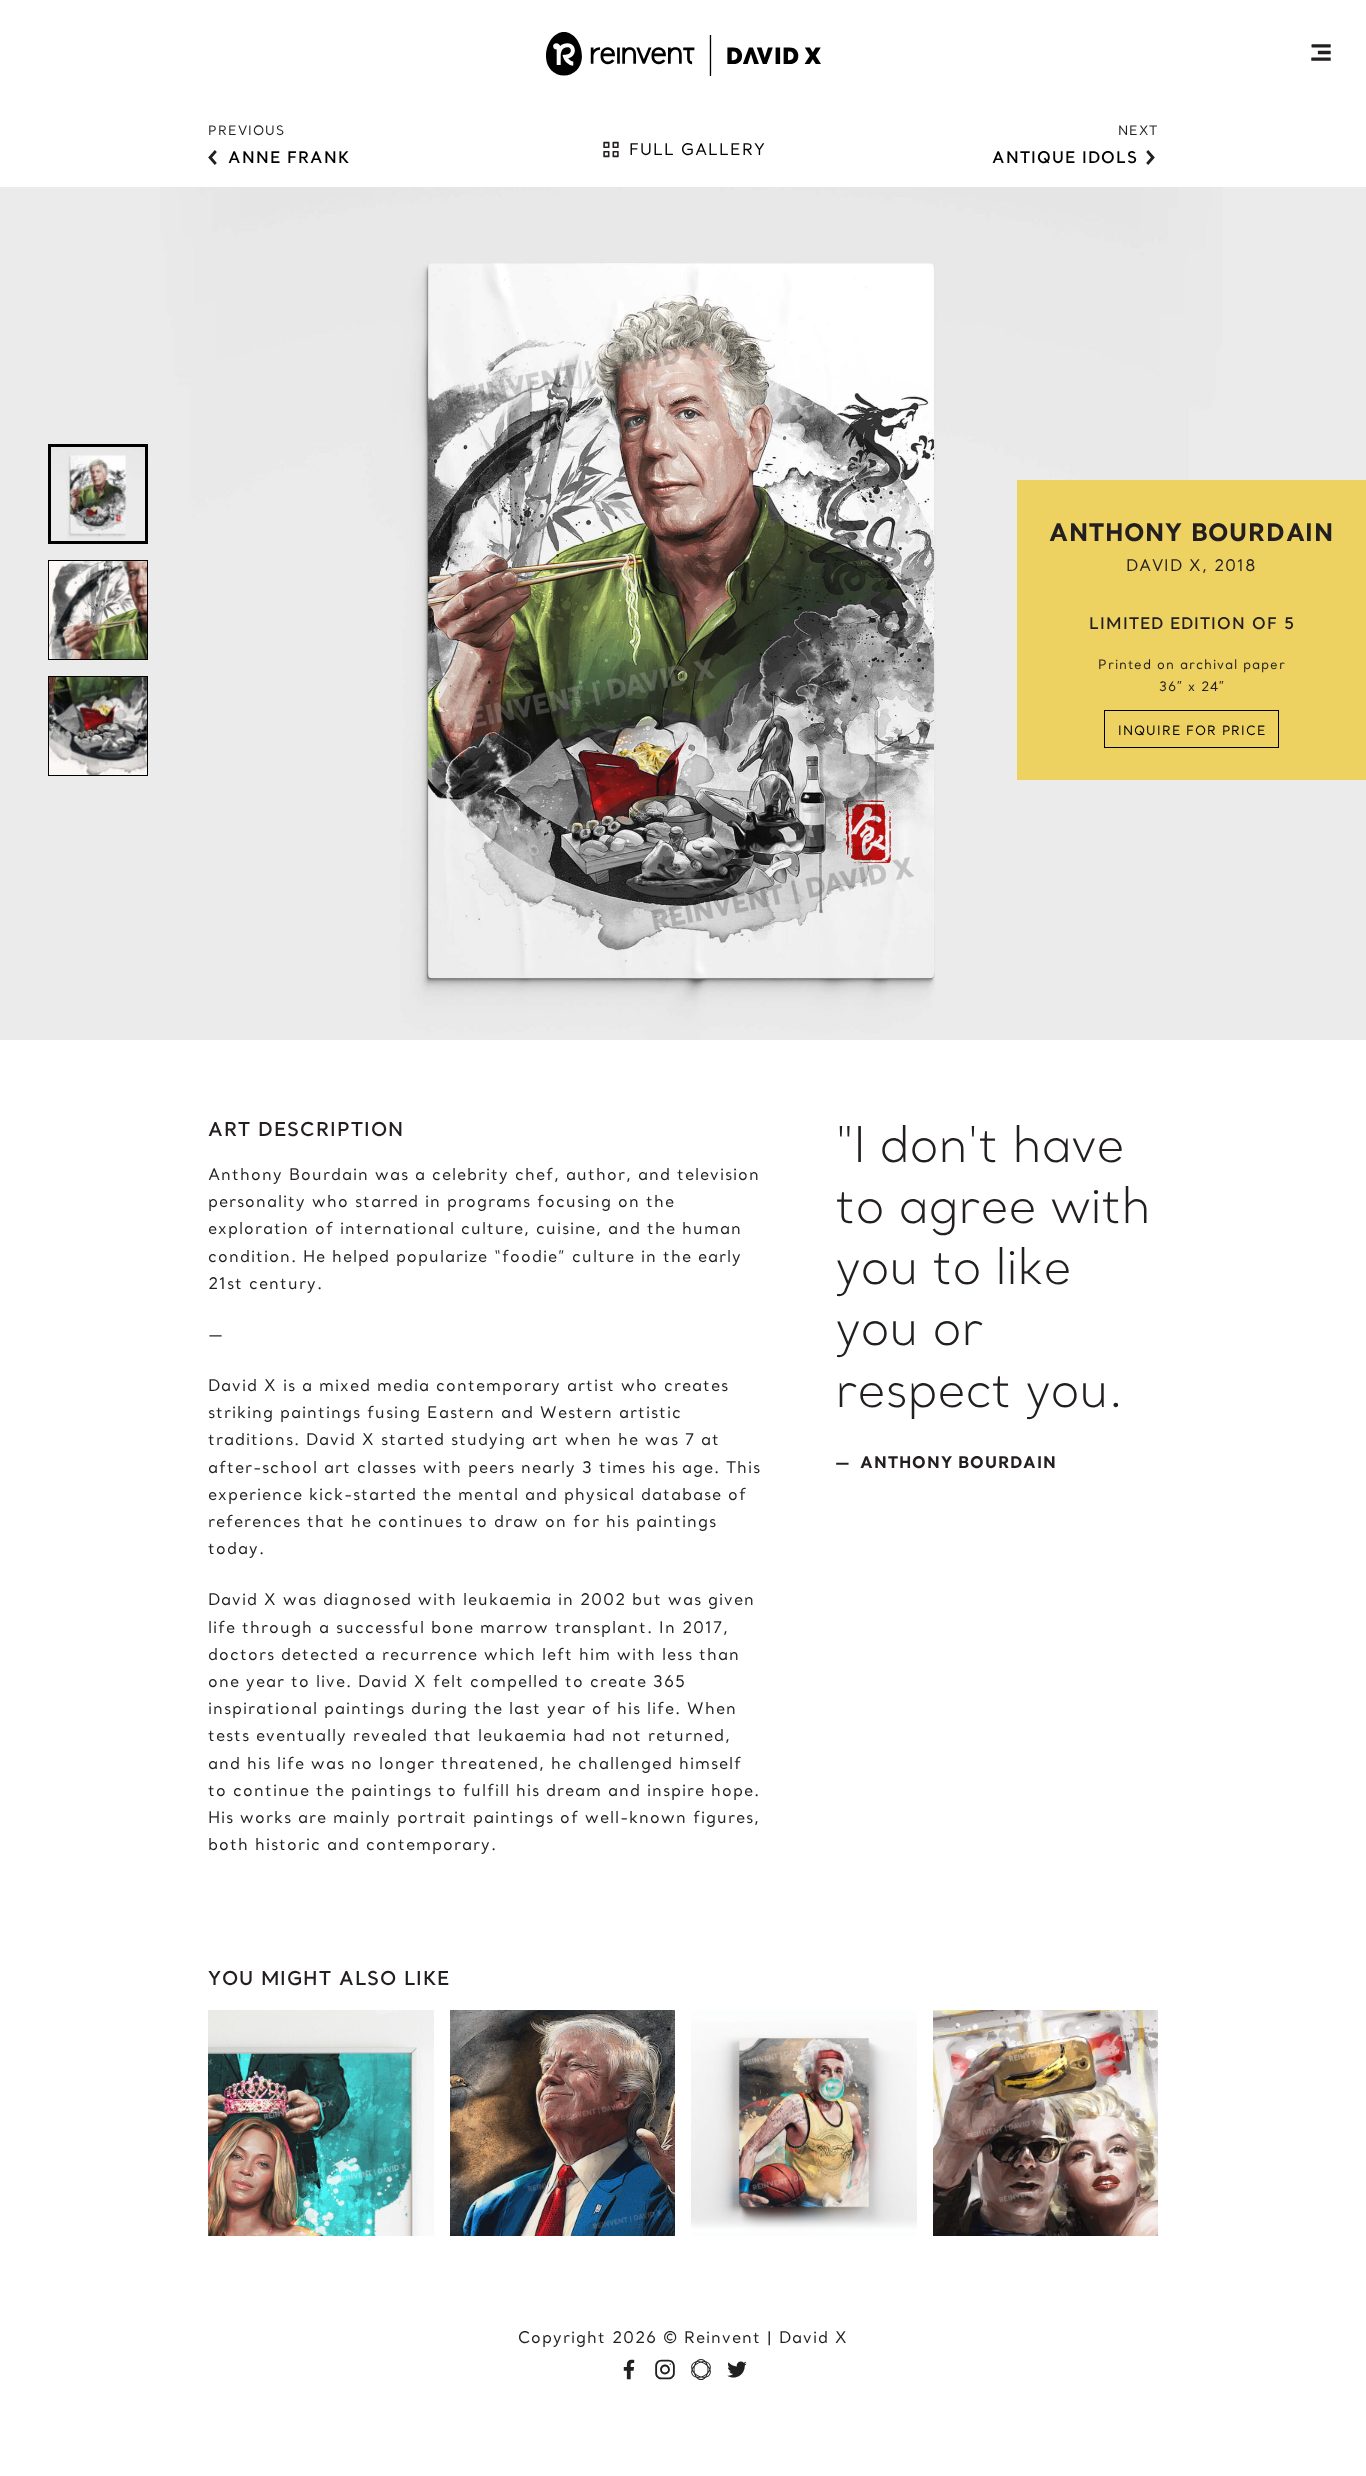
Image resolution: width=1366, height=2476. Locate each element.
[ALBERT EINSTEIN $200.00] (804, 2230)
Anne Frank (289, 157)
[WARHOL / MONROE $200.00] (1046, 2230)
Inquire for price (1192, 730)
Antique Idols (1065, 157)
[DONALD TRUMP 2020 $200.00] (563, 2230)
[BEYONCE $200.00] (321, 2230)
